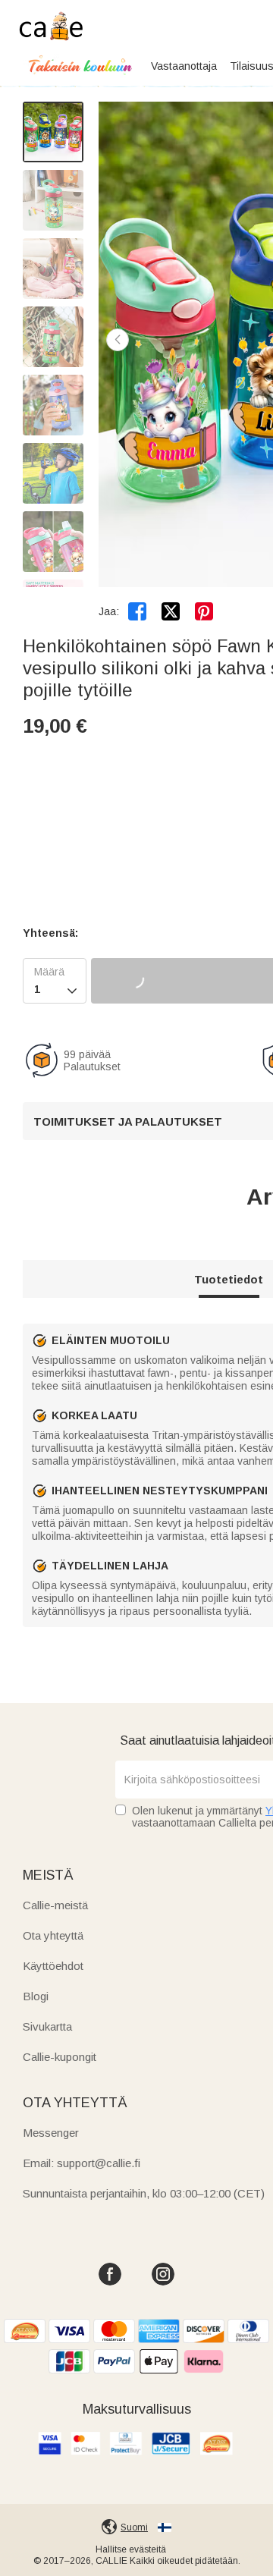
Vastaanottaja (184, 66)
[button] (118, 340)
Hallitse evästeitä (131, 2549)
